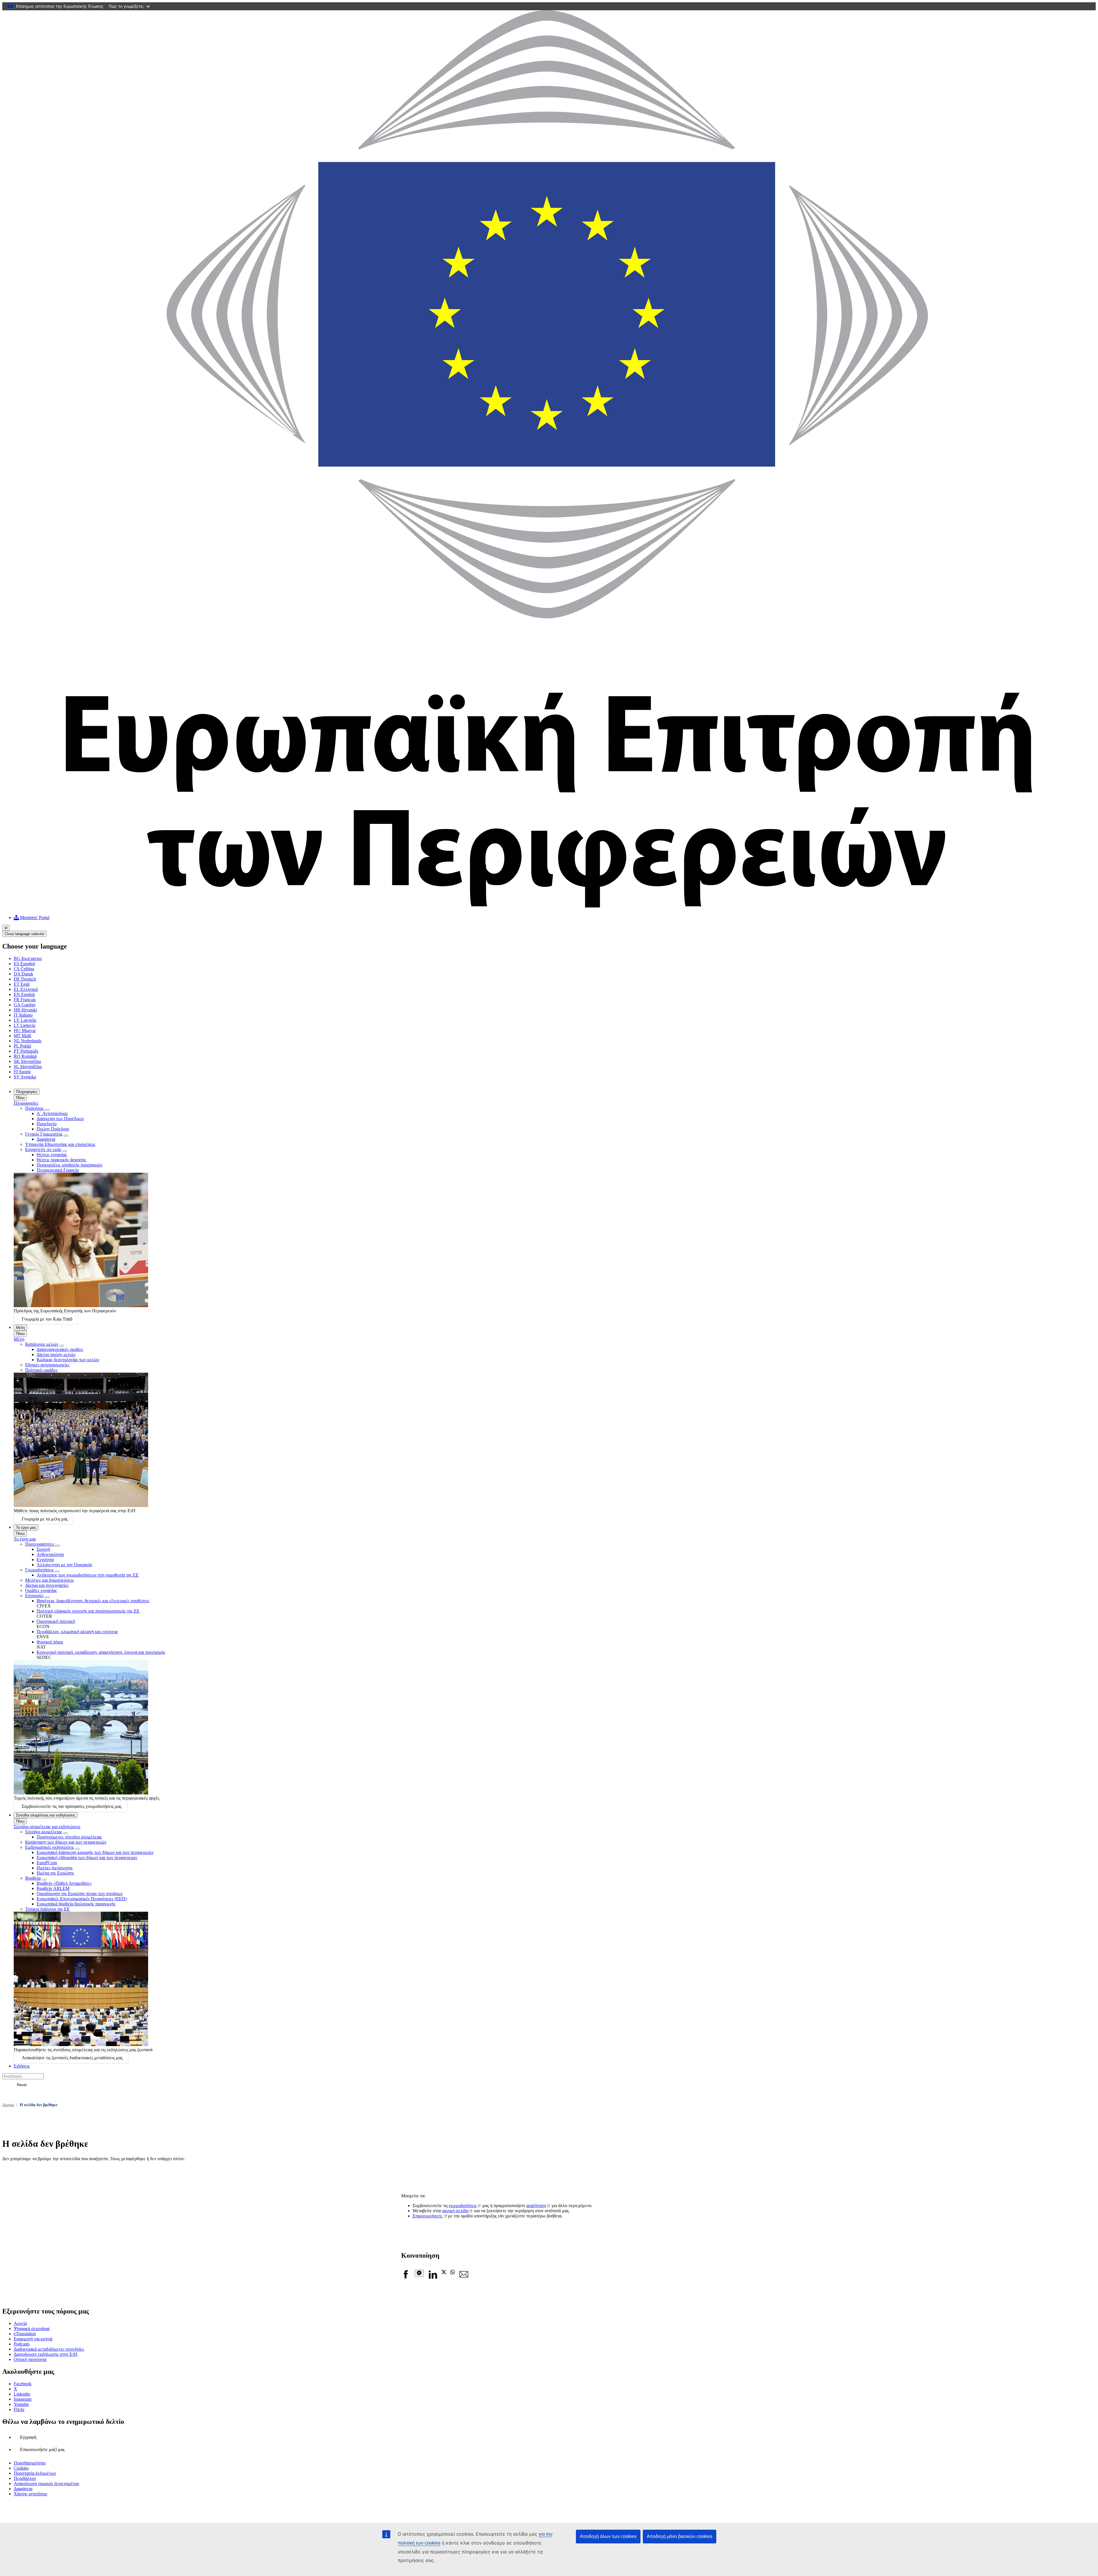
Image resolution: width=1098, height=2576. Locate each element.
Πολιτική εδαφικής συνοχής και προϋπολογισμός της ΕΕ (88, 1611)
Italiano (23, 1015)
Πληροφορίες (27, 1092)
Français (25, 1000)
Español (24, 964)
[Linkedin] (433, 2277)
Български (28, 958)
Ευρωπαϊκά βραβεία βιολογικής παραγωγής (76, 1904)
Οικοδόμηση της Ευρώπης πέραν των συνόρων (80, 1894)
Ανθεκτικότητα (50, 1554)
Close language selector (24, 934)
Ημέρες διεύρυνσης (55, 1868)
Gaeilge (25, 1005)
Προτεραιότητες (40, 1544)
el (6, 928)
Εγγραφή (28, 2437)
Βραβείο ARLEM (53, 1888)
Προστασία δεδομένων (35, 2473)
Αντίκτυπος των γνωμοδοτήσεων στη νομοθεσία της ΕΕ (88, 1575)
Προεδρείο (47, 1124)
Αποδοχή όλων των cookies (608, 2536)
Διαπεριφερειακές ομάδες (60, 1349)
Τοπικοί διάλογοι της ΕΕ (47, 1909)
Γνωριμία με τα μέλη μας (45, 1519)
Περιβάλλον (25, 2478)
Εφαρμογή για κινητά (33, 2339)
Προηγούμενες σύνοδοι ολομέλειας (69, 1837)
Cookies (21, 2468)
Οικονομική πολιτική (56, 1621)
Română (25, 1056)
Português (26, 1051)
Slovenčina (27, 1061)
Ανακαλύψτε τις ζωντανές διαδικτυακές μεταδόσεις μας (72, 2058)
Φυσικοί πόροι (50, 1642)
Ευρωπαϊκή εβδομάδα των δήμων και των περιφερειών (87, 1858)
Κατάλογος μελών (42, 1344)
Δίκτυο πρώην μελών (56, 1354)
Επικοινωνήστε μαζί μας (42, 2449)
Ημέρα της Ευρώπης (55, 1873)
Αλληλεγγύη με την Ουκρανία (64, 1565)
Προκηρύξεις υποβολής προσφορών (69, 1165)
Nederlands (28, 1041)
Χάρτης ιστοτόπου (30, 2494)
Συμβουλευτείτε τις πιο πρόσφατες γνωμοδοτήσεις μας (72, 1806)
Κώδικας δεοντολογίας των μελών (68, 1360)
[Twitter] (444, 2273)
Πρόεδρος (35, 1108)
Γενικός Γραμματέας (44, 1134)
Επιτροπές (34, 1596)
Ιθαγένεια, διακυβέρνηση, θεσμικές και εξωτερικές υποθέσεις (93, 1601)
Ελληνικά (26, 989)
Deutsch (25, 979)
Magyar (25, 1030)
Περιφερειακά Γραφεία (58, 1170)
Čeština (24, 969)
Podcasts (22, 2344)
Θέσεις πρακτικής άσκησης (61, 1160)
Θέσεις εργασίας (52, 1155)
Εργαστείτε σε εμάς (43, 1149)
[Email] (464, 2277)
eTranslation (25, 2334)
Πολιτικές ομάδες (41, 1370)
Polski (22, 1046)
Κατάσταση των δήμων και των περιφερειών (66, 1842)
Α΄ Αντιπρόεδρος (52, 1113)
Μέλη (20, 1328)
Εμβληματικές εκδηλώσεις (50, 1847)
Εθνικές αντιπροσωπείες (47, 1365)
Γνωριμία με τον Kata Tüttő (47, 1319)
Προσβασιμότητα (30, 2463)
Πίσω (20, 1098)
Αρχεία (20, 2323)
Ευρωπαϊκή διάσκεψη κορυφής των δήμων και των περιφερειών (95, 1852)
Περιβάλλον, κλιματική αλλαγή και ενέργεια (77, 1632)
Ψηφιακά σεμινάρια (32, 2328)
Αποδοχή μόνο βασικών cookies (680, 2536)
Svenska (25, 1077)
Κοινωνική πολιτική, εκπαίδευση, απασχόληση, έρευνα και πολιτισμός (101, 1652)
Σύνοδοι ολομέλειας (44, 1832)
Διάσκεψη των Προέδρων (60, 1119)
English (24, 994)
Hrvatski (25, 1010)
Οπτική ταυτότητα (30, 2359)
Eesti (22, 984)
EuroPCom (47, 1863)
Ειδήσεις (22, 2066)
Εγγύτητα (45, 1560)
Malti (22, 1036)
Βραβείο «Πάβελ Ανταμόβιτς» (64, 1883)
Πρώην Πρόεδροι (53, 1129)
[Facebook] (406, 2277)
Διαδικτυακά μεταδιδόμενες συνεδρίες (49, 2349)
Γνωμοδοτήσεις (39, 1570)
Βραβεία (33, 1878)
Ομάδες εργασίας (41, 1590)
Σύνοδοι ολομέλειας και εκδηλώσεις (46, 1815)
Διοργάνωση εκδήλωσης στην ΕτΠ (46, 2354)
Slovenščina (28, 1067)
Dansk (23, 974)
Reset (22, 2085)
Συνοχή (43, 1549)
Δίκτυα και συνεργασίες (47, 1585)
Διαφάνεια (46, 1139)
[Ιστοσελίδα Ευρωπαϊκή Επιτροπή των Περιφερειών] (549, 908)
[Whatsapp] (453, 2273)
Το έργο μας (26, 1527)
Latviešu (25, 1020)
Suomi (22, 1072)
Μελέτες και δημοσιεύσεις (49, 1580)
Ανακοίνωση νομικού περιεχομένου (46, 2483)
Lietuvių (25, 1025)
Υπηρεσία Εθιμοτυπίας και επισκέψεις (60, 1144)
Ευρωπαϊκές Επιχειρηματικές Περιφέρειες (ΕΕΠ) (82, 1899)
